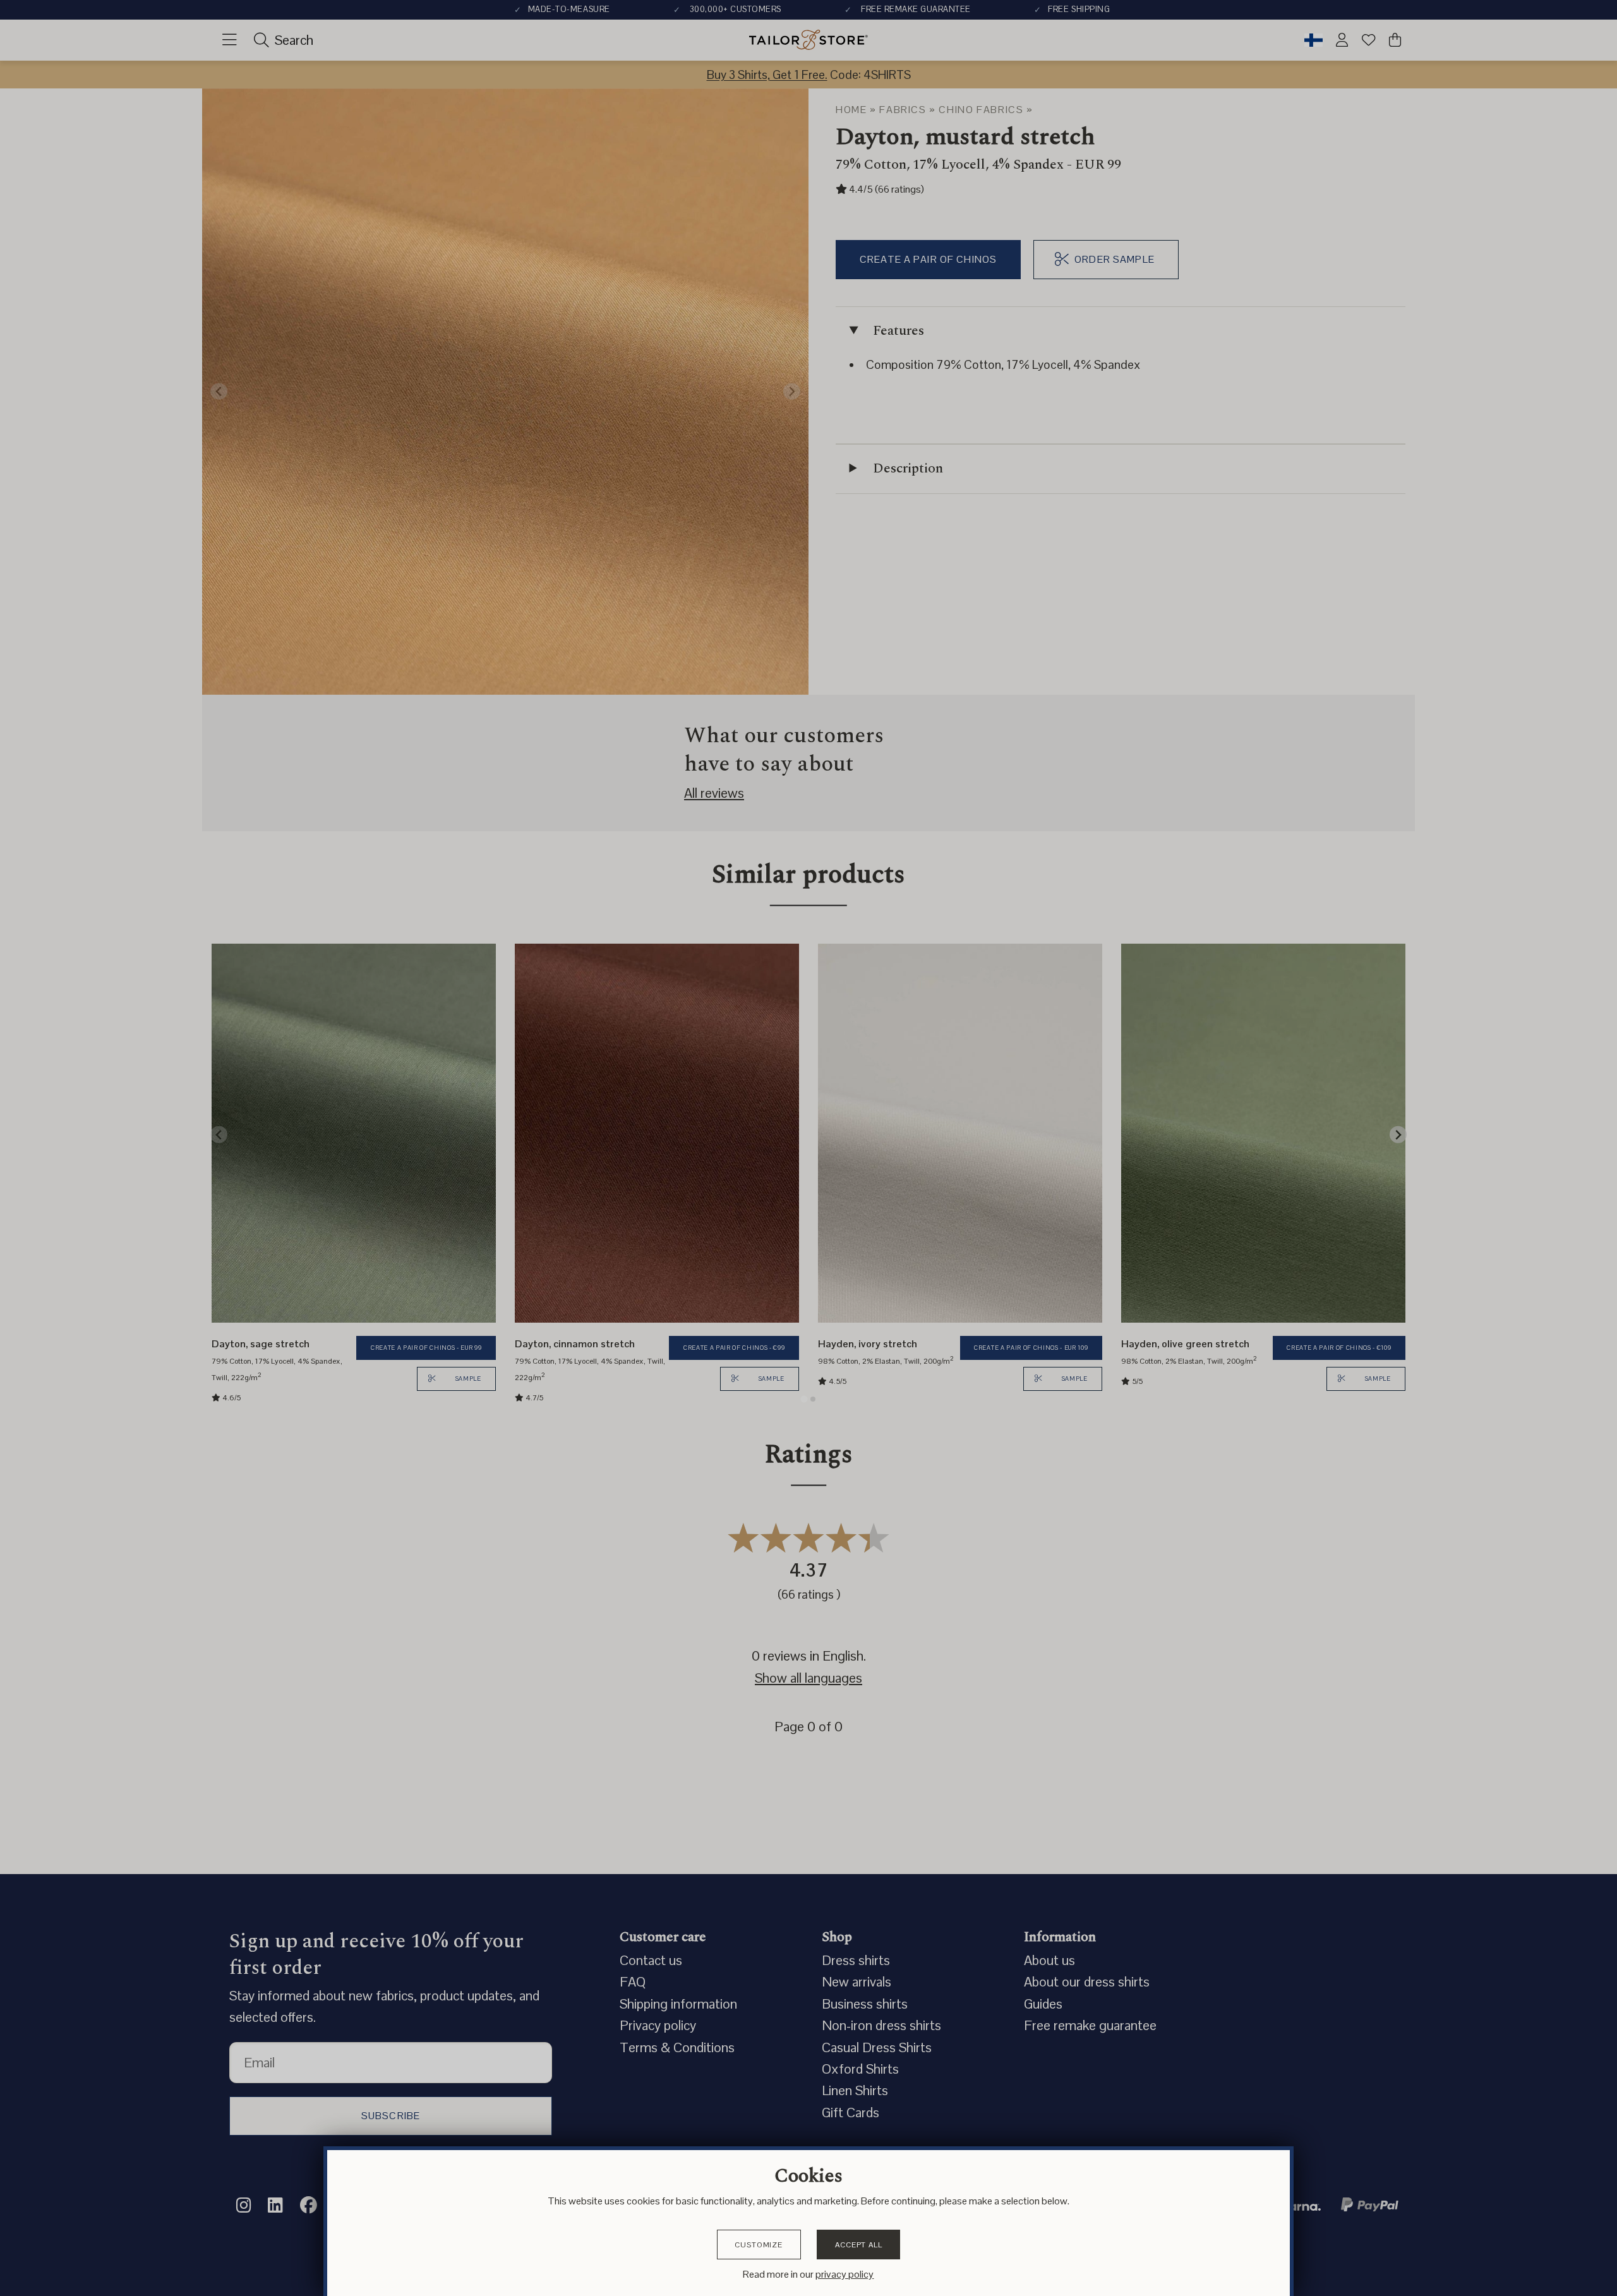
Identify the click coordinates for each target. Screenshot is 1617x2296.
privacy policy (845, 2274)
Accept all (858, 2245)
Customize (759, 2245)
